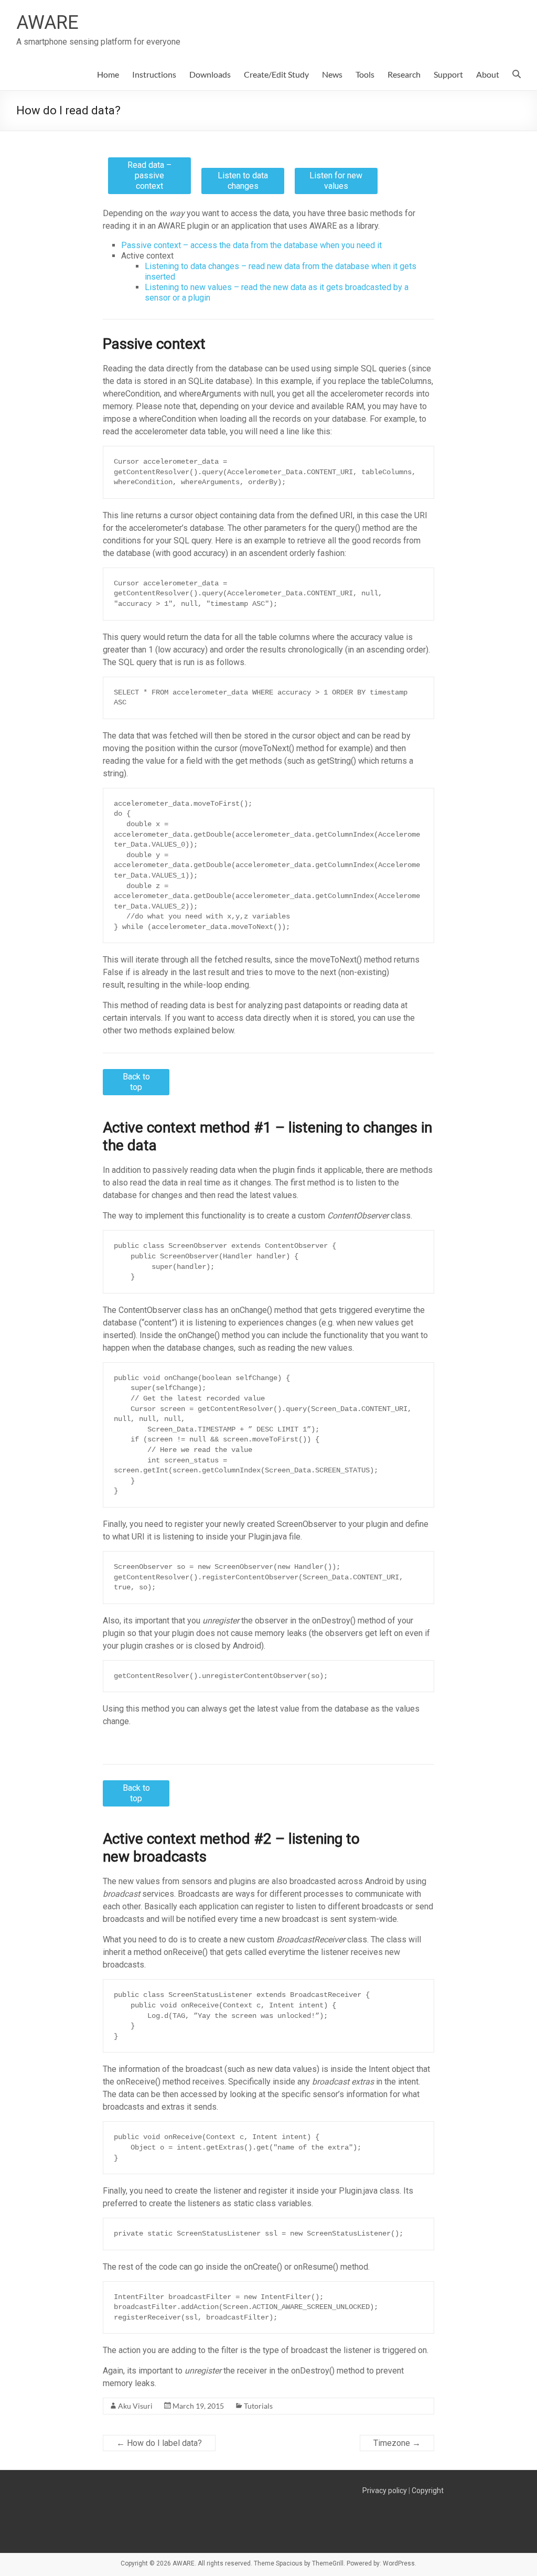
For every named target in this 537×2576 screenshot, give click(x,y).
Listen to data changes (243, 181)
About (488, 74)
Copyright (428, 2491)
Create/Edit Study (276, 74)
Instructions (154, 74)
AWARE (47, 23)
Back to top (136, 1082)
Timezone (397, 2443)
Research (404, 74)
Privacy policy (385, 2491)
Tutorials (258, 2406)
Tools (365, 74)
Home (108, 74)
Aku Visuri (135, 2406)
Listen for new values (336, 181)
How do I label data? (159, 2443)
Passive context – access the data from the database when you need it (251, 245)
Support (448, 74)
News (332, 74)
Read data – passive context (149, 175)
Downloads (210, 74)
